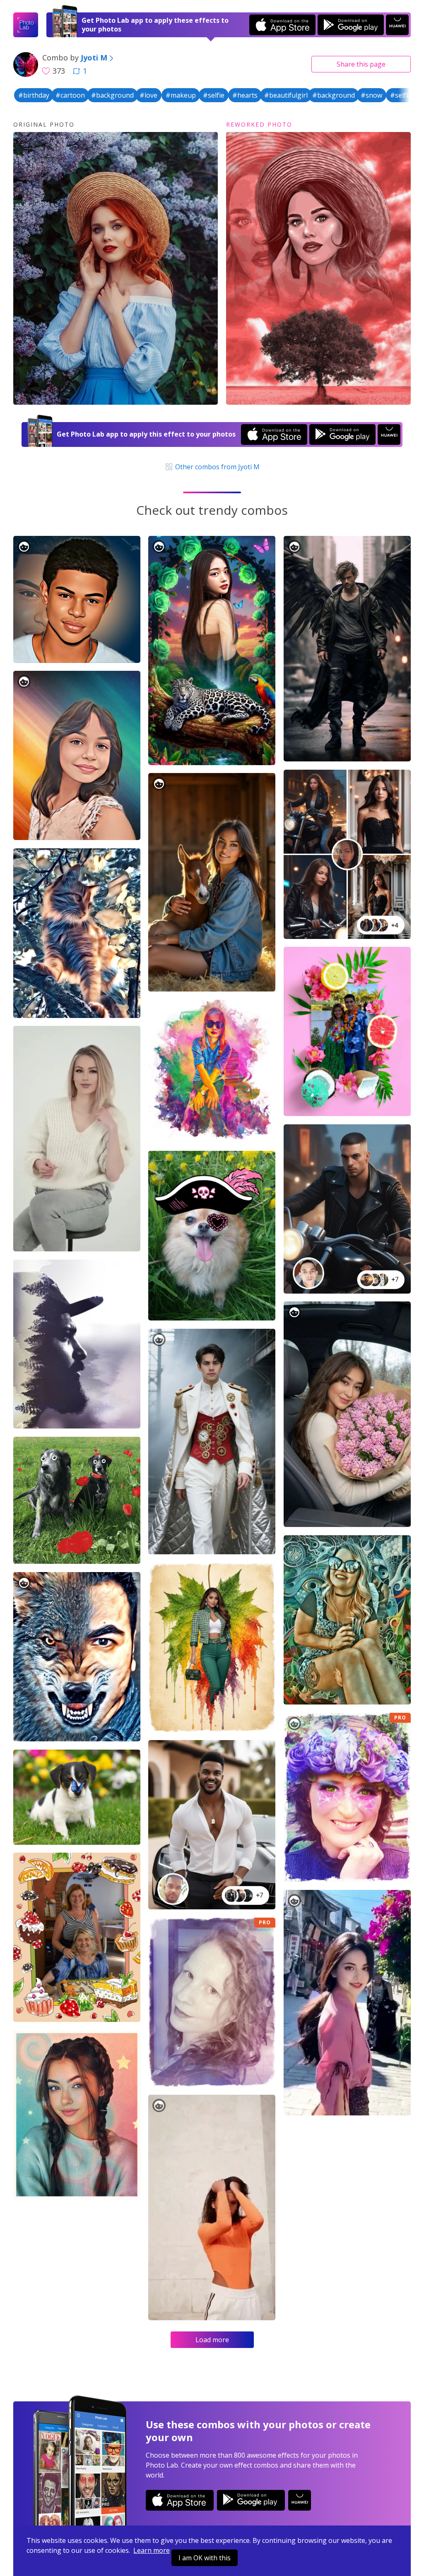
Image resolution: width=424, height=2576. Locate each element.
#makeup (181, 95)
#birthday (34, 95)
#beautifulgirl (286, 95)
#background (112, 95)
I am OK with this (205, 2558)
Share (361, 64)
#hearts (245, 95)
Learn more (152, 2550)
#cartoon (70, 95)
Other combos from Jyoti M (217, 467)
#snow (371, 95)
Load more (212, 2340)
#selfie (214, 95)
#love (148, 95)
